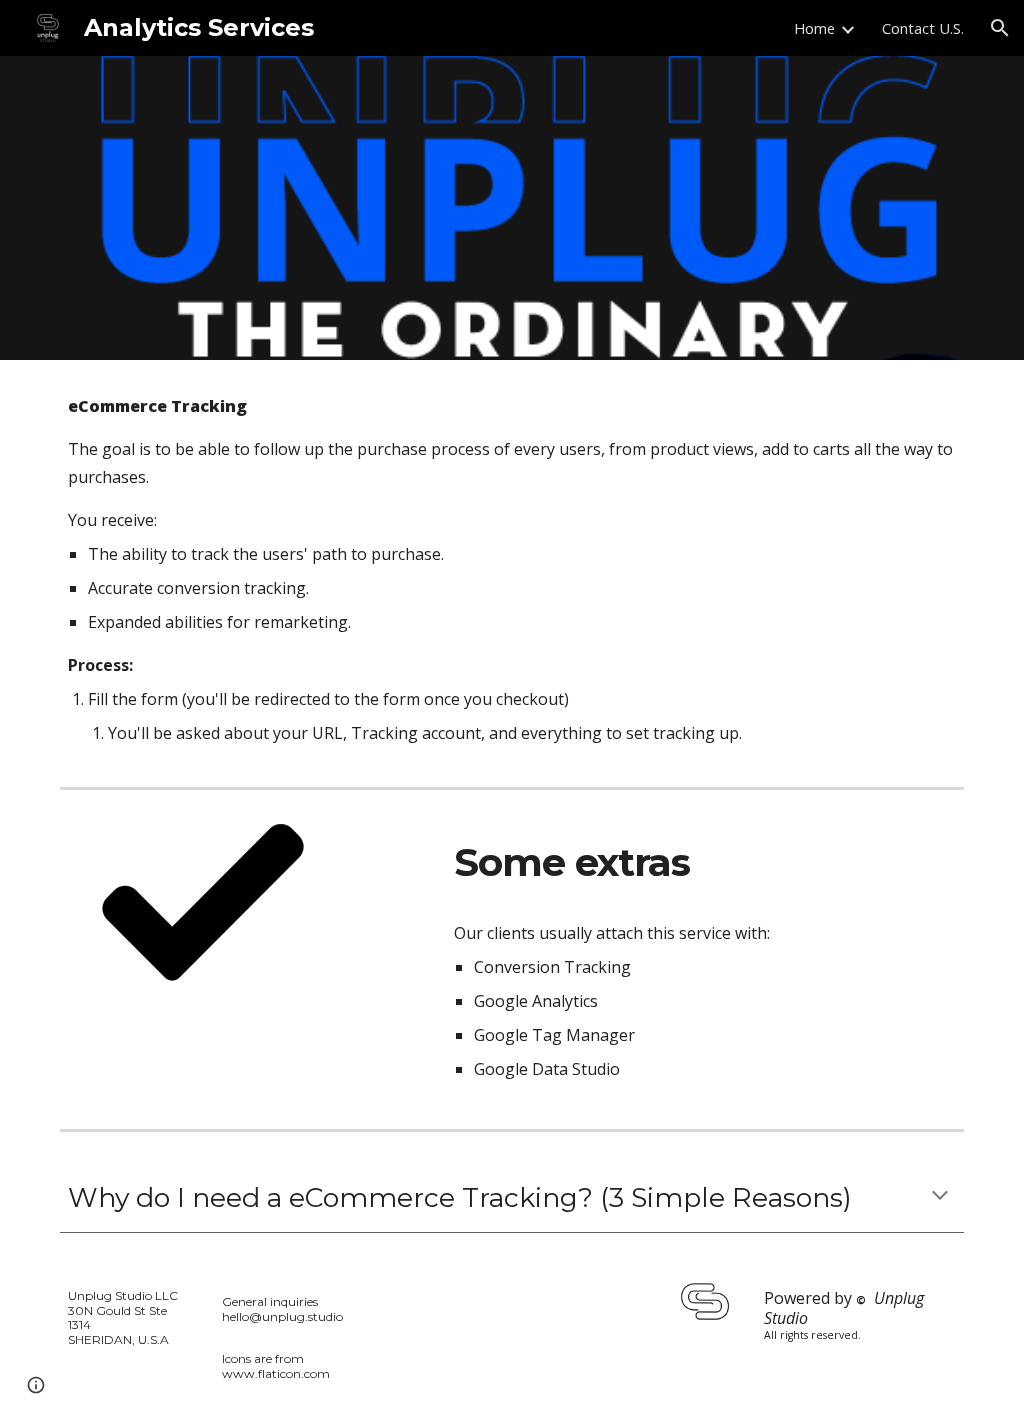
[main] (512, 569)
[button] (1000, 28)
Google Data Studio (547, 1069)
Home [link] (814, 28)
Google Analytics (536, 1001)
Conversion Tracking (552, 967)
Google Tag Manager (554, 1035)
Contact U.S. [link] (923, 28)
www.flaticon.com (276, 1373)
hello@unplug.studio (282, 1316)
